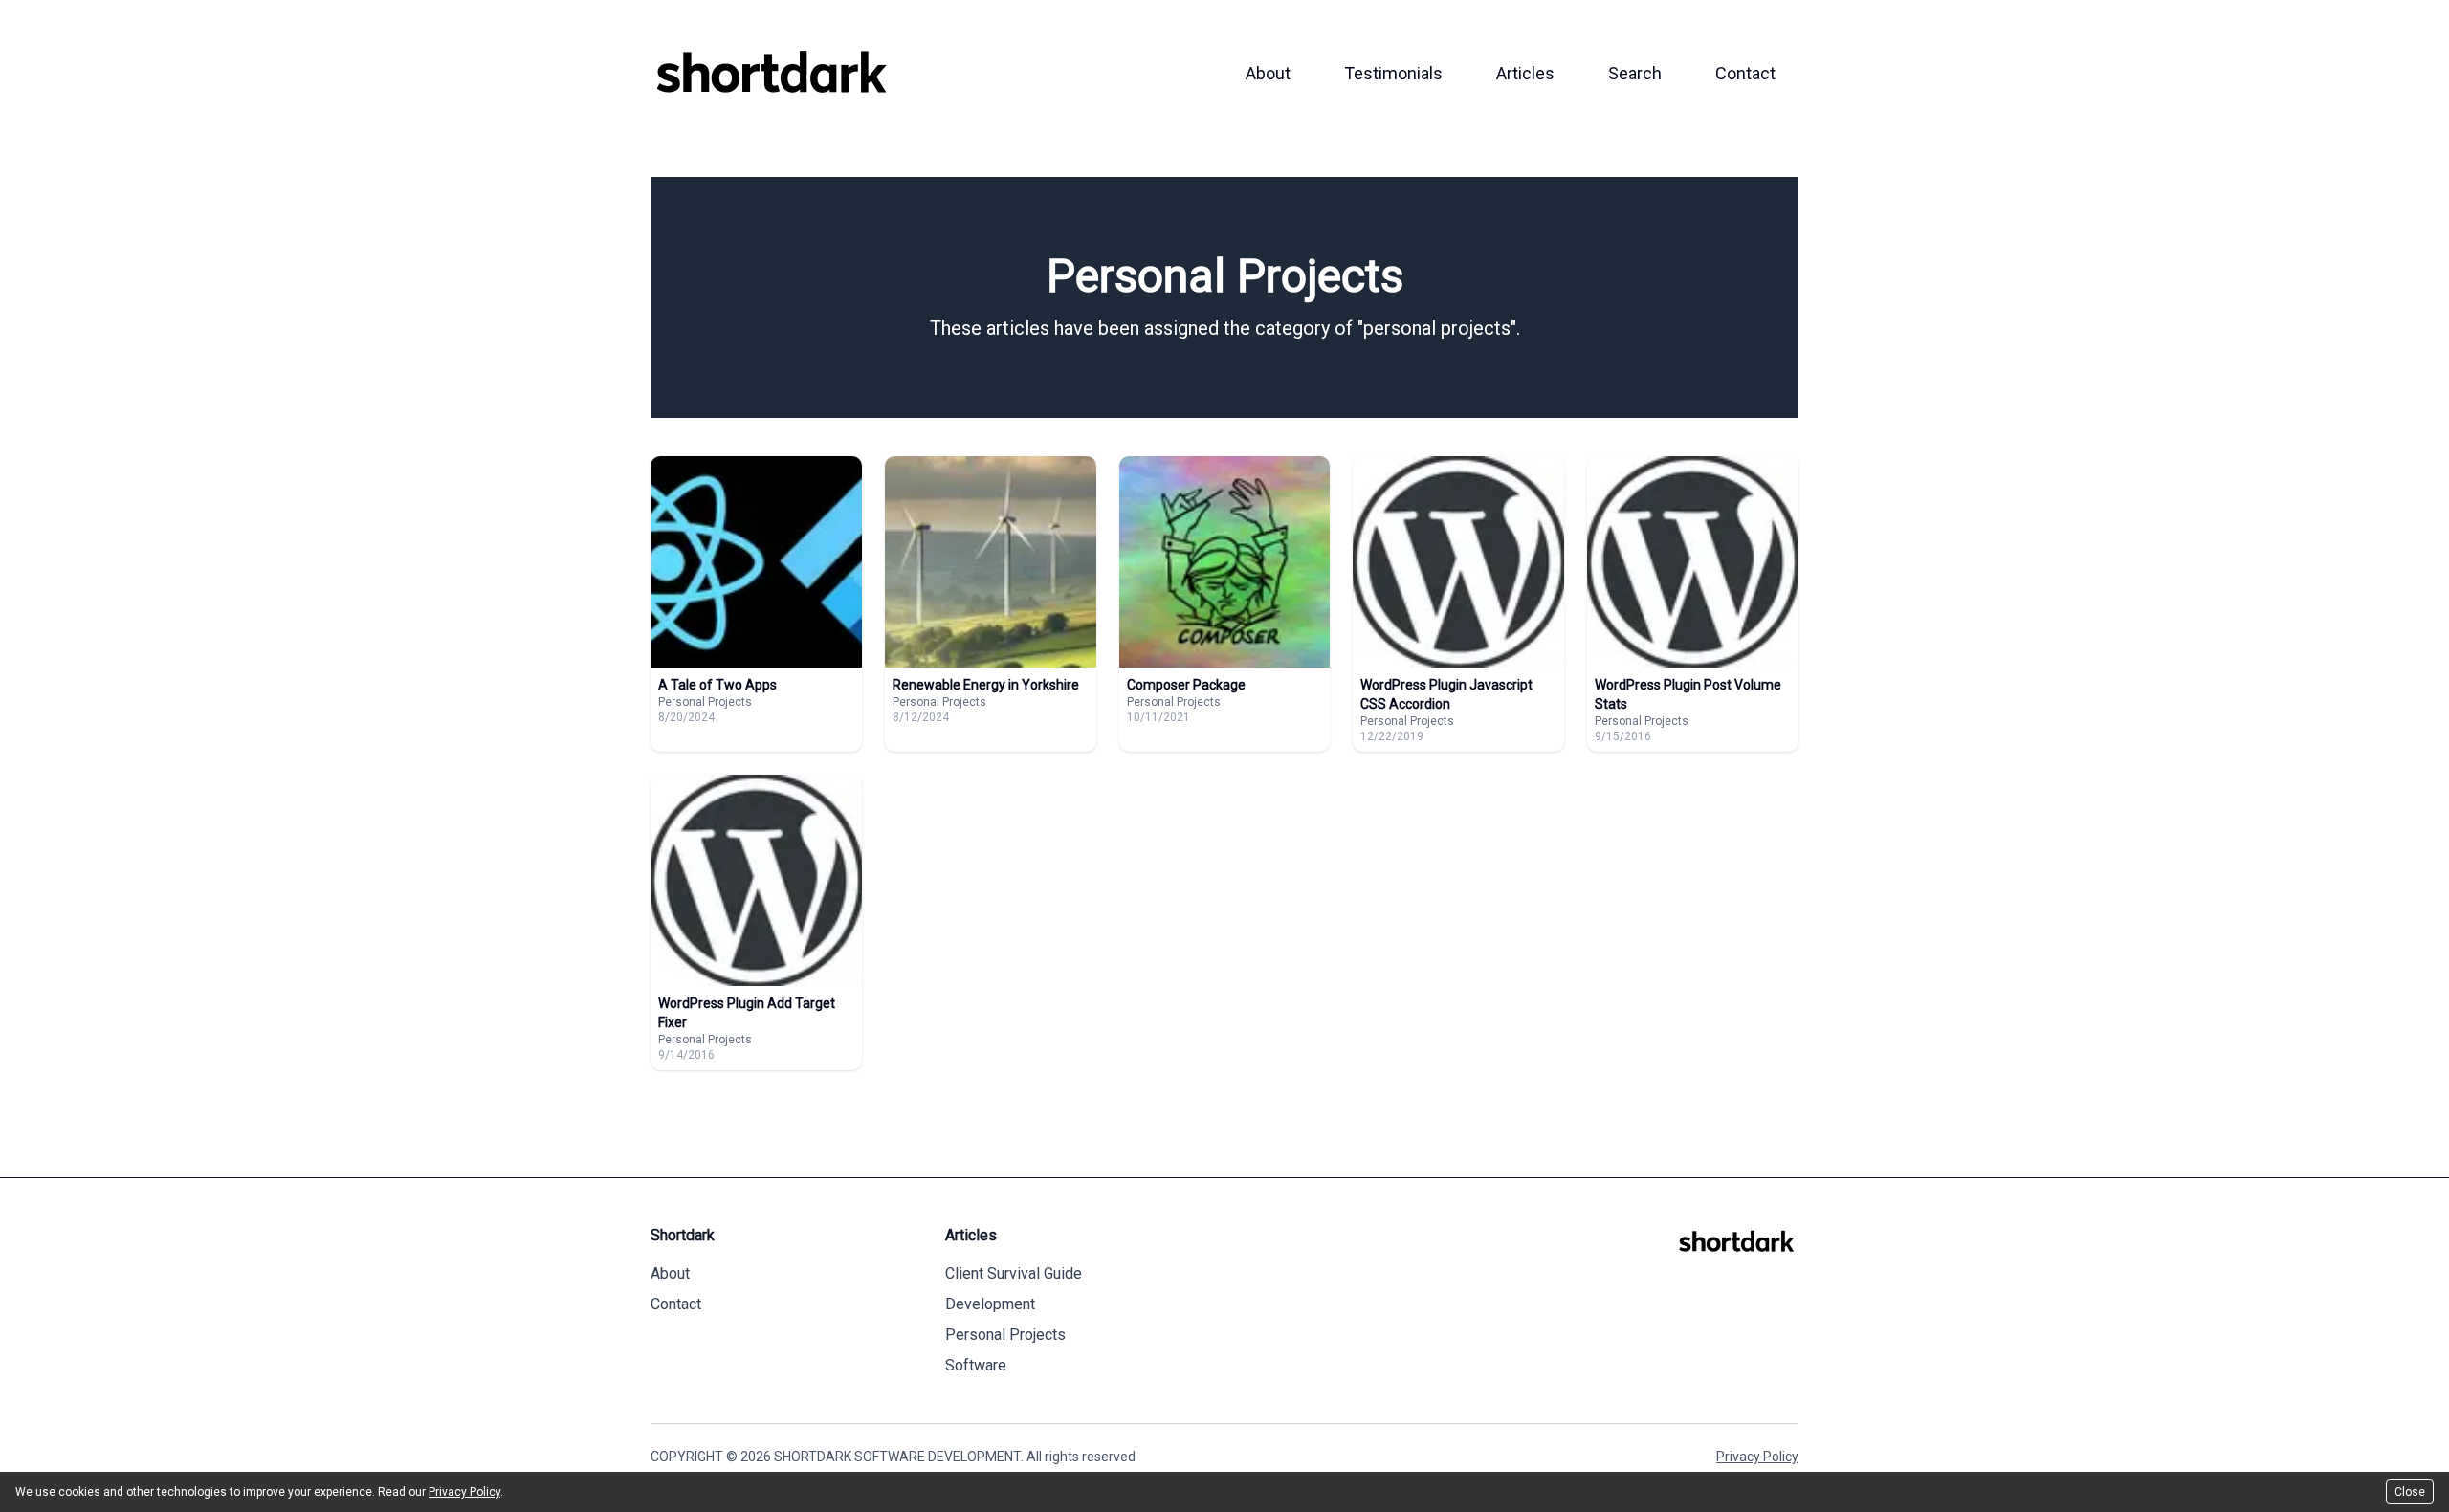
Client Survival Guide (1014, 1273)
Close (2410, 1492)
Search (1635, 73)
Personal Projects (1005, 1335)
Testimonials (1393, 73)
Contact (1745, 73)
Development (990, 1304)
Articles (1525, 73)
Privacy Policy (1757, 1457)
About (1268, 73)
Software (976, 1365)
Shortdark (683, 1235)
